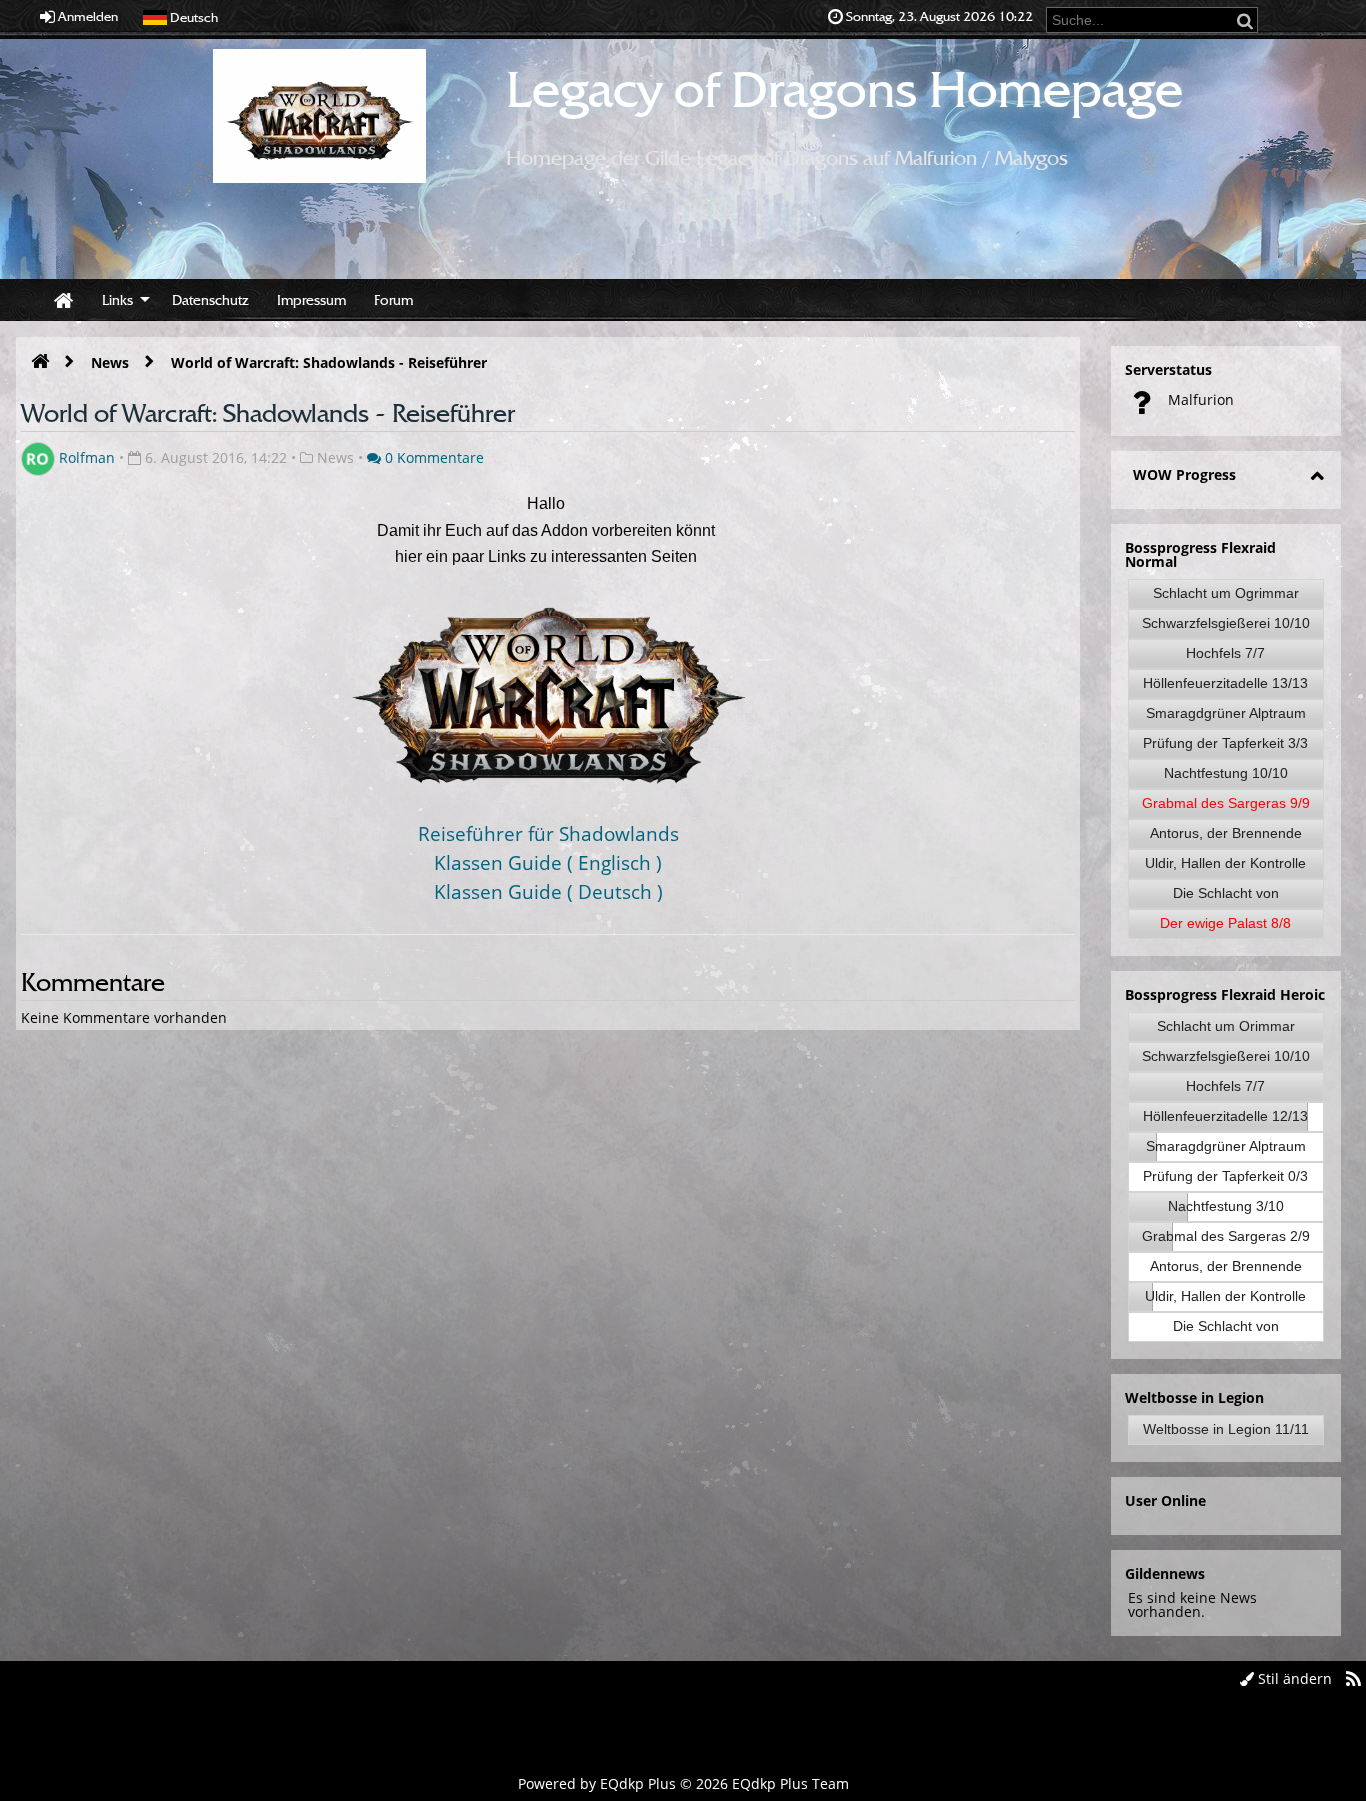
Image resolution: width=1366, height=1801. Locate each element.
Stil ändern (1293, 1678)
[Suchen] (1246, 20)
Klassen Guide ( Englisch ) (548, 862)
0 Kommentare (432, 457)
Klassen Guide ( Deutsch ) (548, 891)
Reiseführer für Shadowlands (548, 833)
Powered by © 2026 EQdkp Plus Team (683, 1783)
